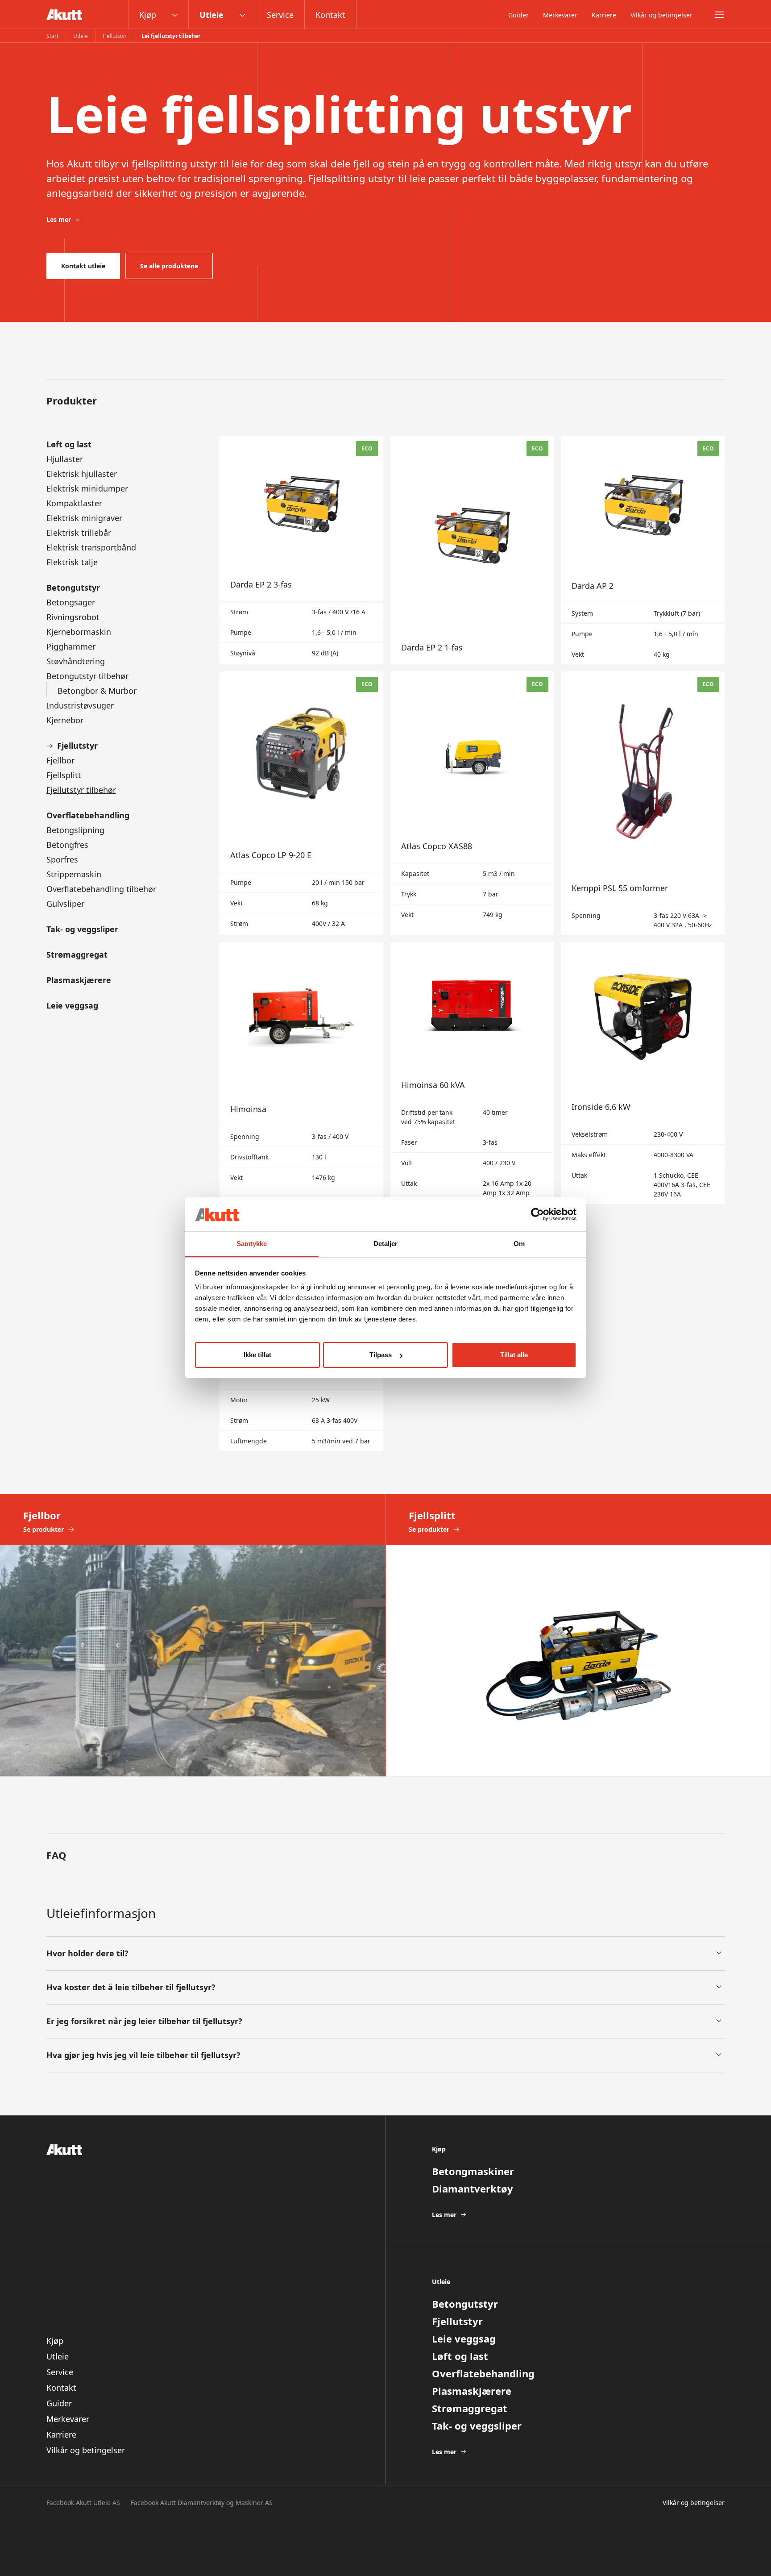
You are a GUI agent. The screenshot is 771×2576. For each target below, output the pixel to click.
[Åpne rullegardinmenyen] (175, 15)
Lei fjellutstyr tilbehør (171, 36)
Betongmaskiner (473, 2171)
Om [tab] (519, 1244)
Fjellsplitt (64, 775)
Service (280, 15)
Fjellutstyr (115, 36)
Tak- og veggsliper (82, 929)
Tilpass (381, 1355)
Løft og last (69, 444)
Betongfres (67, 845)
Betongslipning (75, 830)
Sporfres (62, 859)
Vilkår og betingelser (661, 15)
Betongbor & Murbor (97, 691)
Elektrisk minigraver (84, 518)
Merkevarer (560, 15)
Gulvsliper (65, 904)
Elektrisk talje (72, 562)
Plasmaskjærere (79, 980)
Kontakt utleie (83, 266)
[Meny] (719, 15)
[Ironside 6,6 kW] (643, 1073)
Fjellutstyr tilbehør (81, 790)
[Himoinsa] (301, 1073)
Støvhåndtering (76, 661)
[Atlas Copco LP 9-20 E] (301, 803)
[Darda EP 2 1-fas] (472, 550)
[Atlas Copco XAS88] (472, 803)
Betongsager (71, 602)
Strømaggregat (77, 955)
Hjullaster (65, 459)
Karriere (604, 15)
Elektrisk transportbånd (91, 547)
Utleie (211, 15)
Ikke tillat (257, 1355)
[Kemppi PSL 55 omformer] (643, 803)
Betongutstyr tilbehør (87, 676)
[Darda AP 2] (643, 550)
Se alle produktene (169, 266)
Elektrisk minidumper (87, 488)
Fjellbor (60, 760)
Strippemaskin (74, 874)
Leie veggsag (72, 1005)
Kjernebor (65, 720)
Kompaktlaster (74, 503)
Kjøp (148, 15)
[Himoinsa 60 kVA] (472, 1073)
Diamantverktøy (473, 2188)
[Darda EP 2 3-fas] (301, 550)
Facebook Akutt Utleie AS (83, 2503)
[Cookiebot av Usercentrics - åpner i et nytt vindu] (537, 1214)
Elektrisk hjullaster (82, 474)
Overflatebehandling (88, 815)
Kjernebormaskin (79, 632)
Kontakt (330, 15)
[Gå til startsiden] (64, 15)
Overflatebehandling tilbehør (101, 889)
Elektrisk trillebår (79, 533)
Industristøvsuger (80, 705)
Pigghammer (71, 646)
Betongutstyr (73, 588)
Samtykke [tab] (252, 1244)
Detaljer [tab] (386, 1244)
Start (52, 36)
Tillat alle (514, 1355)
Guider (518, 15)
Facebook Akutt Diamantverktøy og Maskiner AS (202, 2503)
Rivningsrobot (73, 617)
